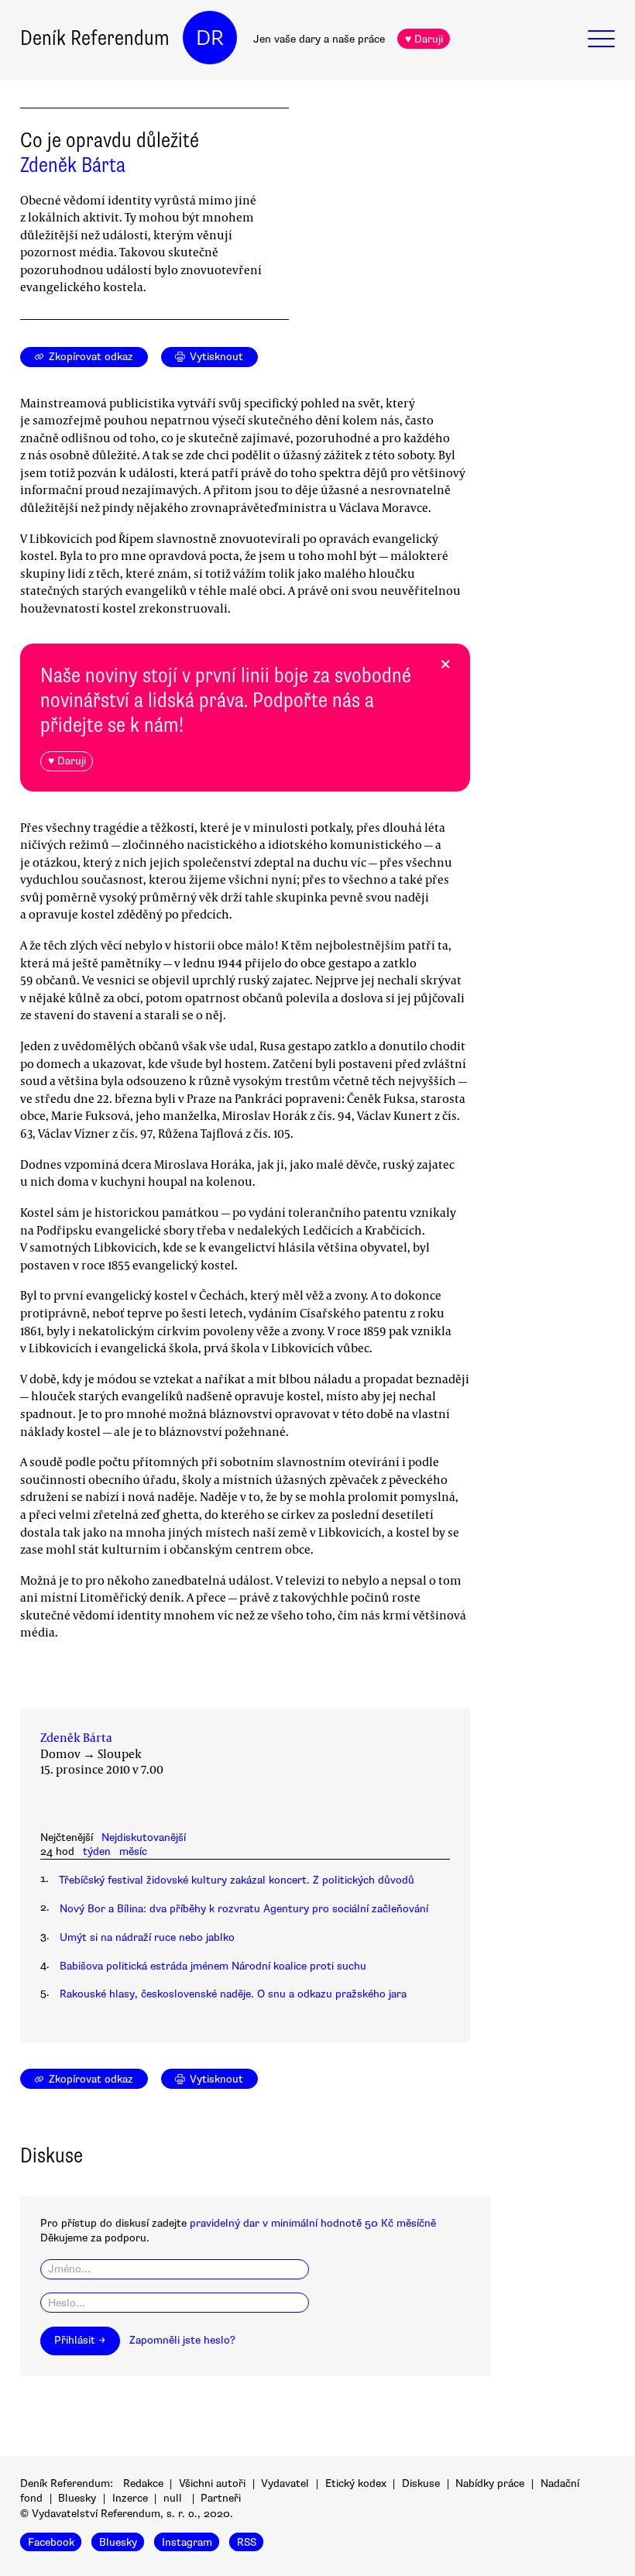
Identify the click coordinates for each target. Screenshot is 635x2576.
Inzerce (130, 2498)
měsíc (133, 1851)
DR (210, 38)
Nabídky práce (490, 2483)
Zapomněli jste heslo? (182, 2340)
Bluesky (77, 2498)
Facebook (51, 2542)
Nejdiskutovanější (144, 1838)
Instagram (187, 2542)
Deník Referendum (95, 38)
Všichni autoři (212, 2483)
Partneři (221, 2498)
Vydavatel (285, 2483)
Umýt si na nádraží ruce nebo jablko (147, 1937)
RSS (247, 2542)
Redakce (143, 2483)
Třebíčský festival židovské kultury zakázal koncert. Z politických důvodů (237, 1880)
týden (97, 1851)
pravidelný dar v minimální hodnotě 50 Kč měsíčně (313, 2223)
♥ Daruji (424, 39)
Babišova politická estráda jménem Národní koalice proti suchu (213, 1966)
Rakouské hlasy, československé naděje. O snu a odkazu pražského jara (233, 1994)
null (173, 2498)
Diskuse (421, 2483)
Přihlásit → (80, 2340)
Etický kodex (356, 2483)
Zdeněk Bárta (73, 165)
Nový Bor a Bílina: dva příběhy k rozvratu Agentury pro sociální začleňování (244, 1909)
